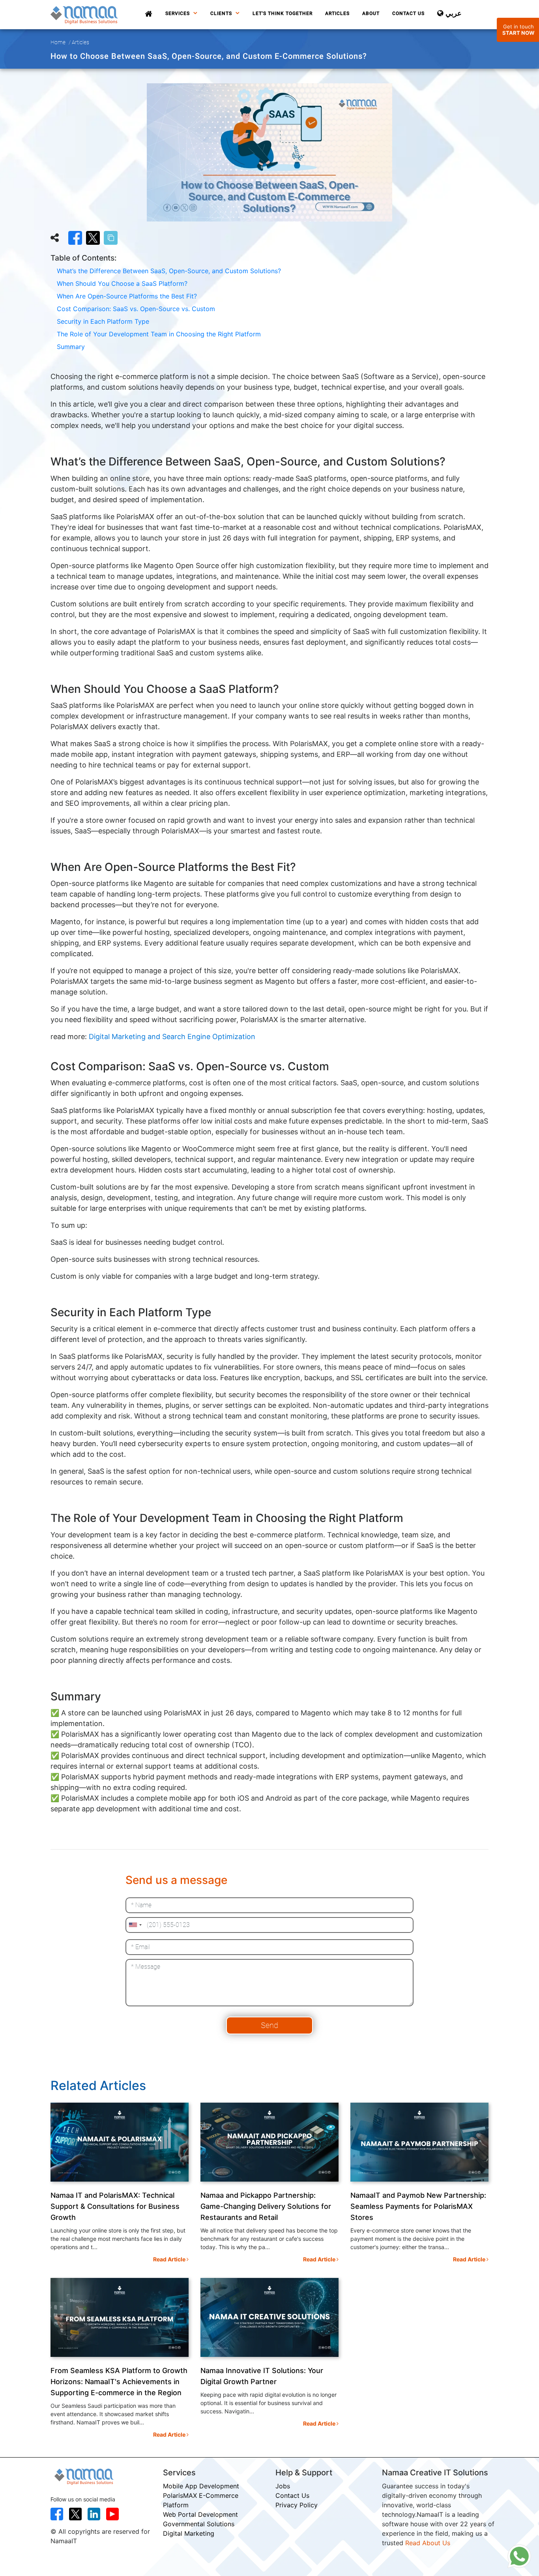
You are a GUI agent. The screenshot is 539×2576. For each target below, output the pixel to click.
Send (269, 2025)
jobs (283, 2486)
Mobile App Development (201, 2486)
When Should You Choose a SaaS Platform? (122, 283)
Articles (337, 13)
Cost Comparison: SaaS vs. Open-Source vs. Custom (136, 309)
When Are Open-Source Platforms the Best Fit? (127, 296)
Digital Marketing (189, 2533)
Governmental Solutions (199, 2524)
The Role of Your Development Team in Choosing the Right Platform (159, 334)
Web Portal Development (200, 2514)
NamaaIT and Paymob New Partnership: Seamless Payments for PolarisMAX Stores (418, 2206)
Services (178, 13)
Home (58, 42)
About (371, 13)
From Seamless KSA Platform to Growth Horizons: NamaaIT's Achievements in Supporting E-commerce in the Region (119, 2382)
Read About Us (428, 2543)
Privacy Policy (297, 2505)
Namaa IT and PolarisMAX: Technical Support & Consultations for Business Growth (115, 2206)
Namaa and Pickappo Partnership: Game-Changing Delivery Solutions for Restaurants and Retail (266, 2206)
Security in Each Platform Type (103, 321)
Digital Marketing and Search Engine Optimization (171, 1037)
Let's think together (283, 13)
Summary (71, 347)
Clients (222, 13)
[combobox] (135, 1925)
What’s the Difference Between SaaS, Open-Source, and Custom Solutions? (169, 271)
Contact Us (408, 13)
